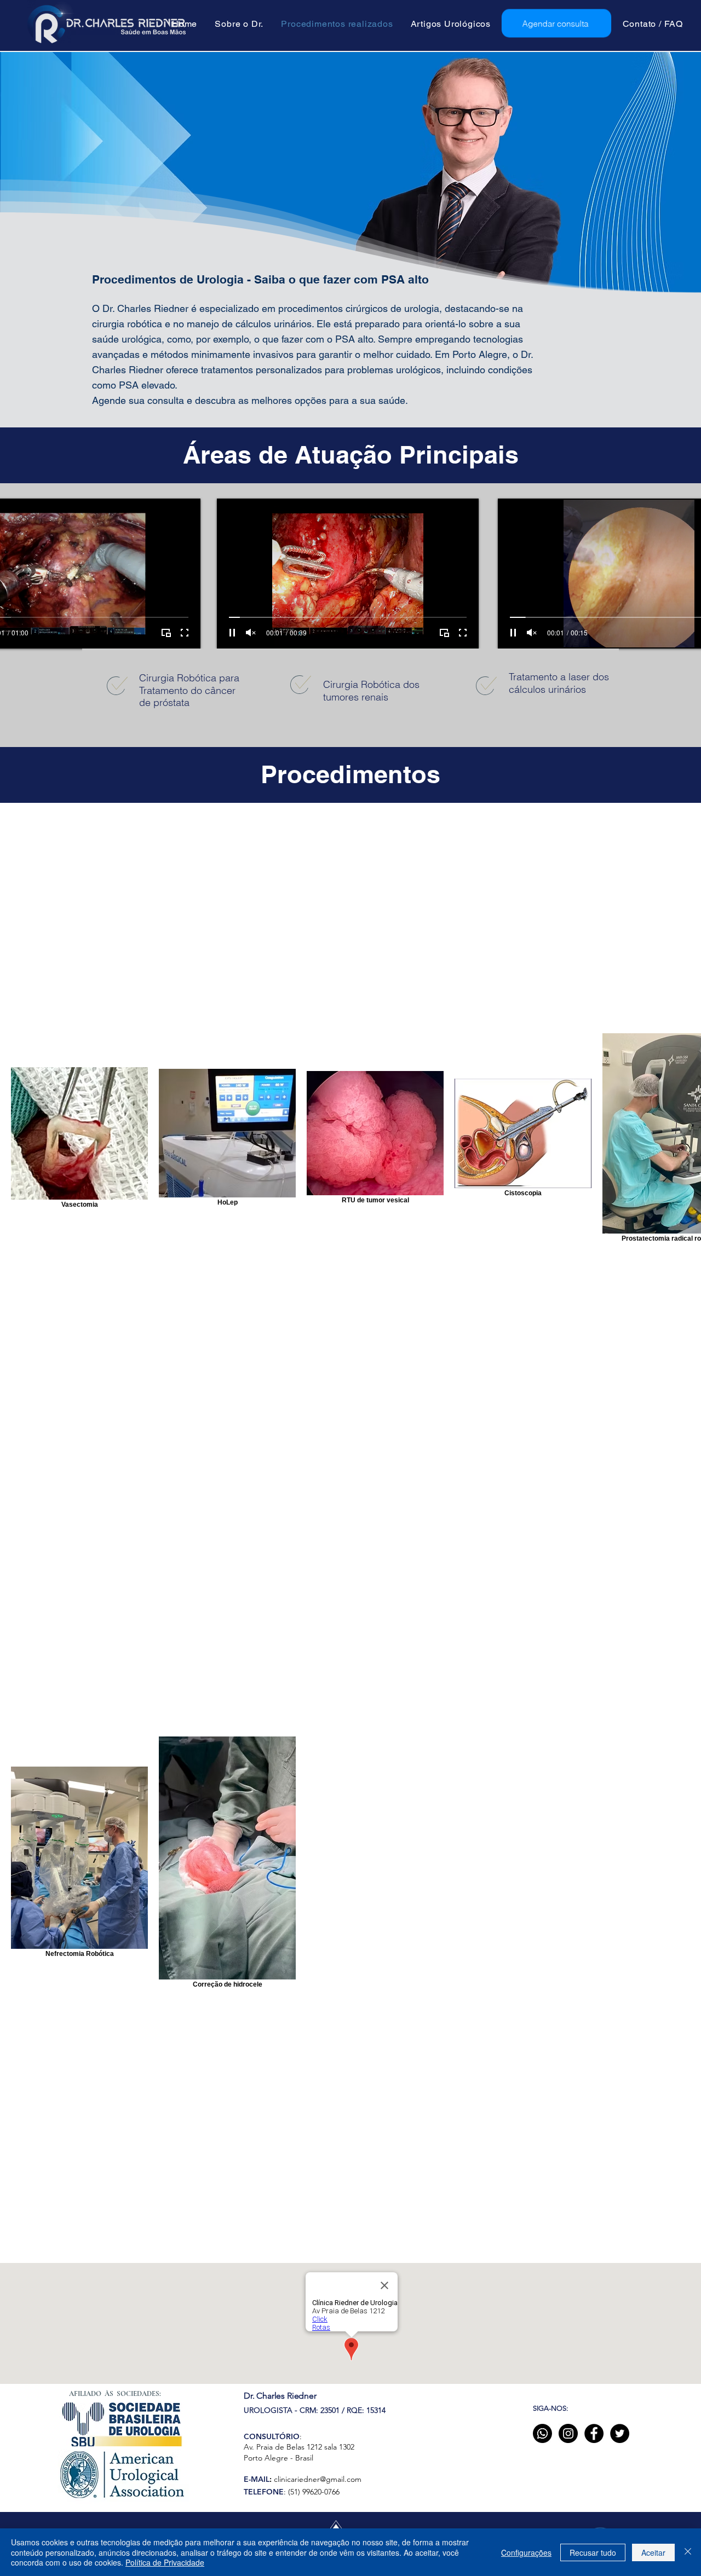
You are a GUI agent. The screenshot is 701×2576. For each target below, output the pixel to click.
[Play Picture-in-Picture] (166, 633)
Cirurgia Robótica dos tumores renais (371, 691)
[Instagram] (568, 2433)
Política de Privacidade (165, 2562)
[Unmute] (251, 633)
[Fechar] (688, 2552)
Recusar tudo (593, 2552)
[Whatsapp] (542, 2433)
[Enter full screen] (185, 633)
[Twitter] (620, 2433)
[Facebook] (594, 2433)
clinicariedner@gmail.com (318, 2479)
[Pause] (232, 633)
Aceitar (653, 2552)
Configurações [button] (526, 2552)
